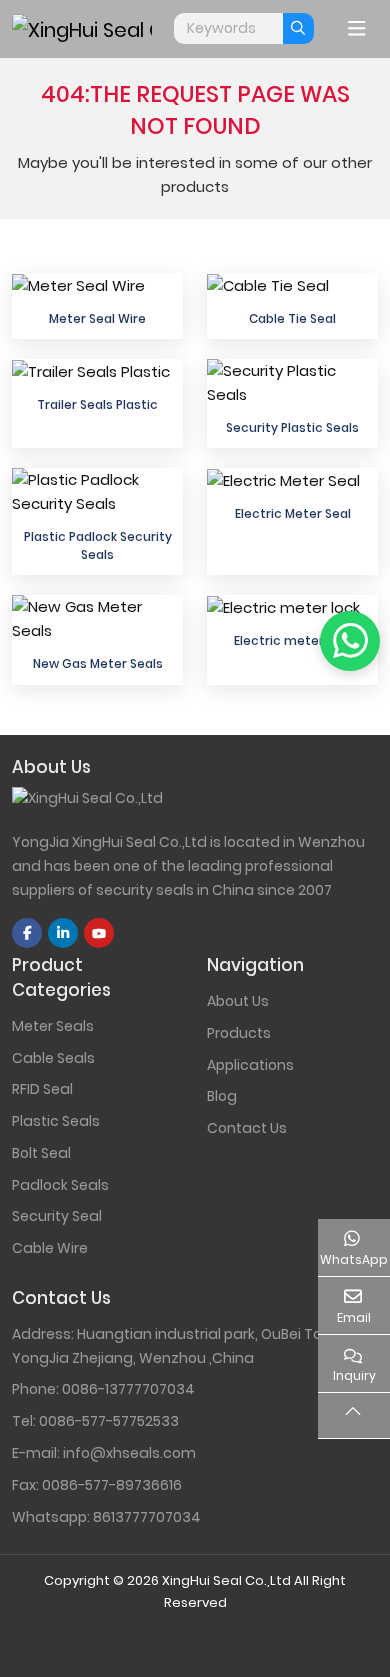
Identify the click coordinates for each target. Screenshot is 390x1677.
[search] (298, 28)
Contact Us (247, 1128)
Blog (222, 1096)
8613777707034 (147, 1517)
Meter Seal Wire (97, 318)
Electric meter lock (293, 640)
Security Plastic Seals (292, 427)
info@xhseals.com (129, 1453)
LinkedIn (63, 933)
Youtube (99, 933)
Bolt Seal (41, 1153)
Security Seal (57, 1216)
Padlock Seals (60, 1185)
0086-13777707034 (128, 1389)
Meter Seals (53, 1026)
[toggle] (357, 29)
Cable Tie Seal (292, 318)
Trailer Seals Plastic (97, 404)
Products (239, 1033)
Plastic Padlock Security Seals (98, 545)
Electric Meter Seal (293, 513)
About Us (238, 1001)
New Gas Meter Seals (98, 663)
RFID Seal (42, 1089)
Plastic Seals (56, 1121)
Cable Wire (50, 1248)
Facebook (27, 933)
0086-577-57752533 (109, 1421)
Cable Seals (53, 1058)
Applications (250, 1065)
